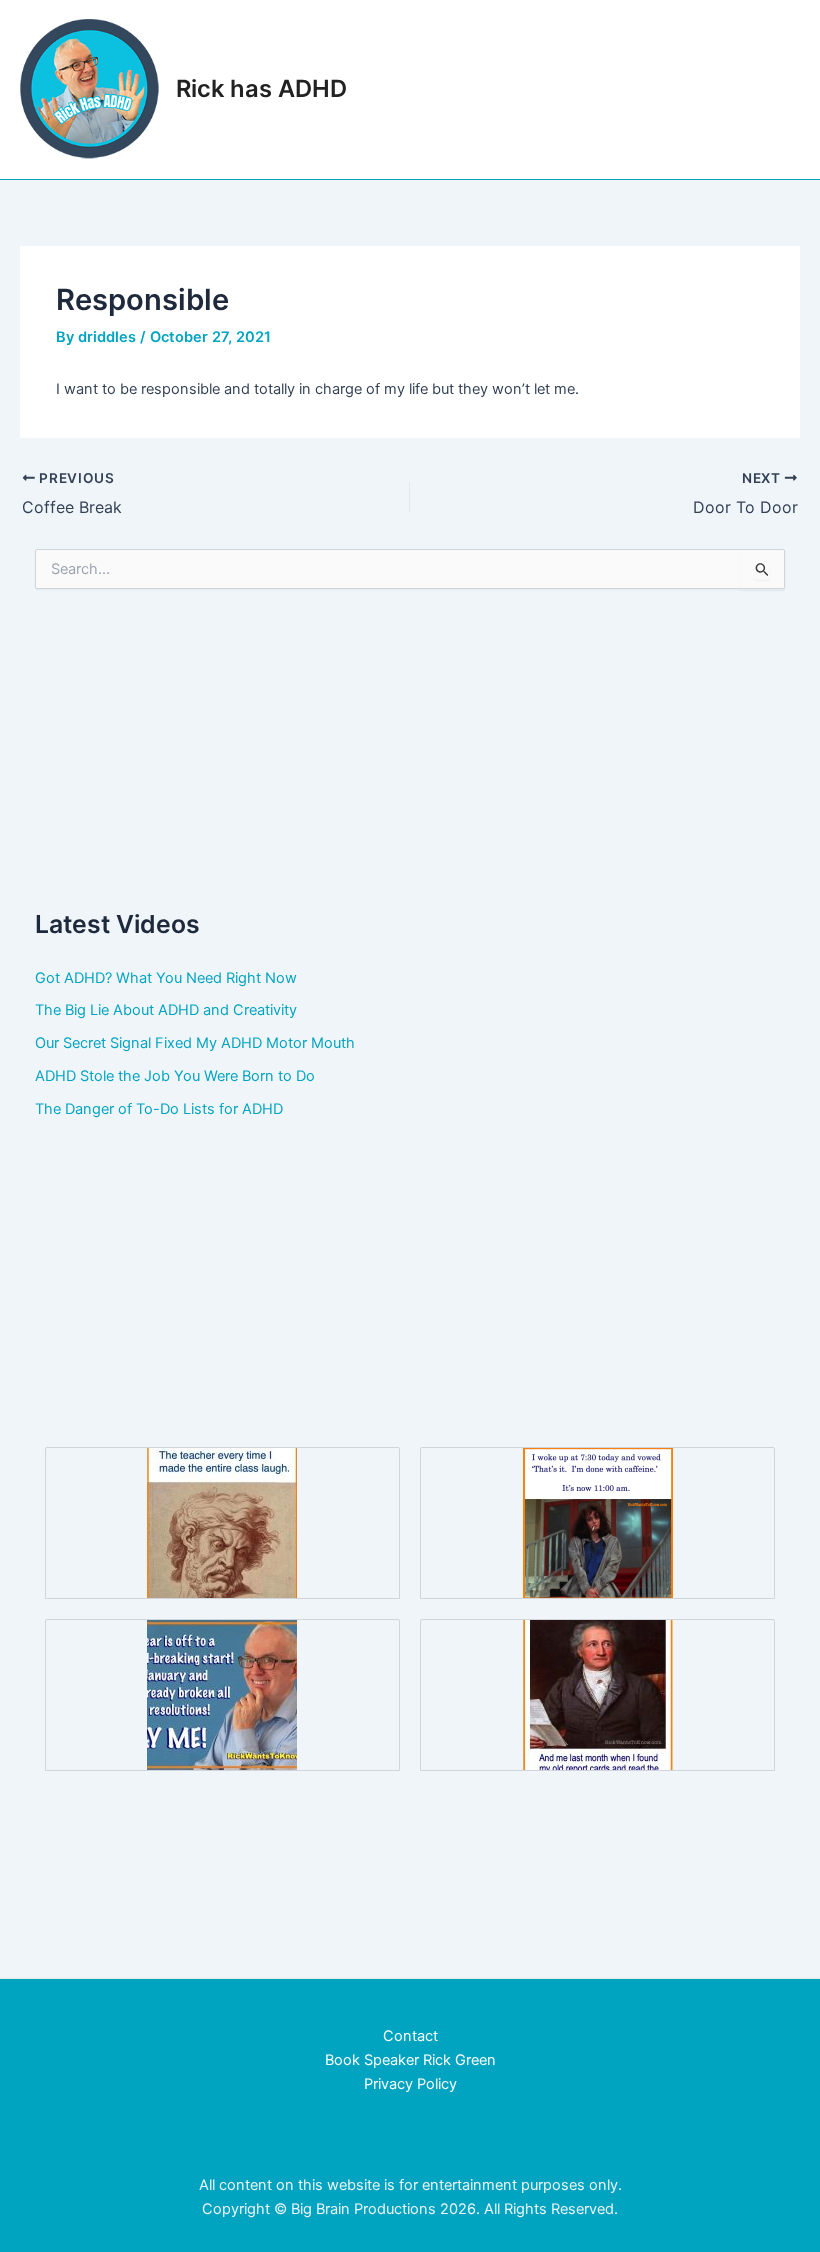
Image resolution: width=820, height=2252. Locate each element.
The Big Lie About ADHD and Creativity (166, 1010)
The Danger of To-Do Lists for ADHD (159, 1109)
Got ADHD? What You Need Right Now (166, 978)
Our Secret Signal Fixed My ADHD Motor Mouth (195, 1043)
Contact (410, 2036)
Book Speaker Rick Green (410, 2060)
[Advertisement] (410, 747)
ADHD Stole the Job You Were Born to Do (175, 1076)
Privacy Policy (410, 2084)
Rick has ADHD (261, 88)
